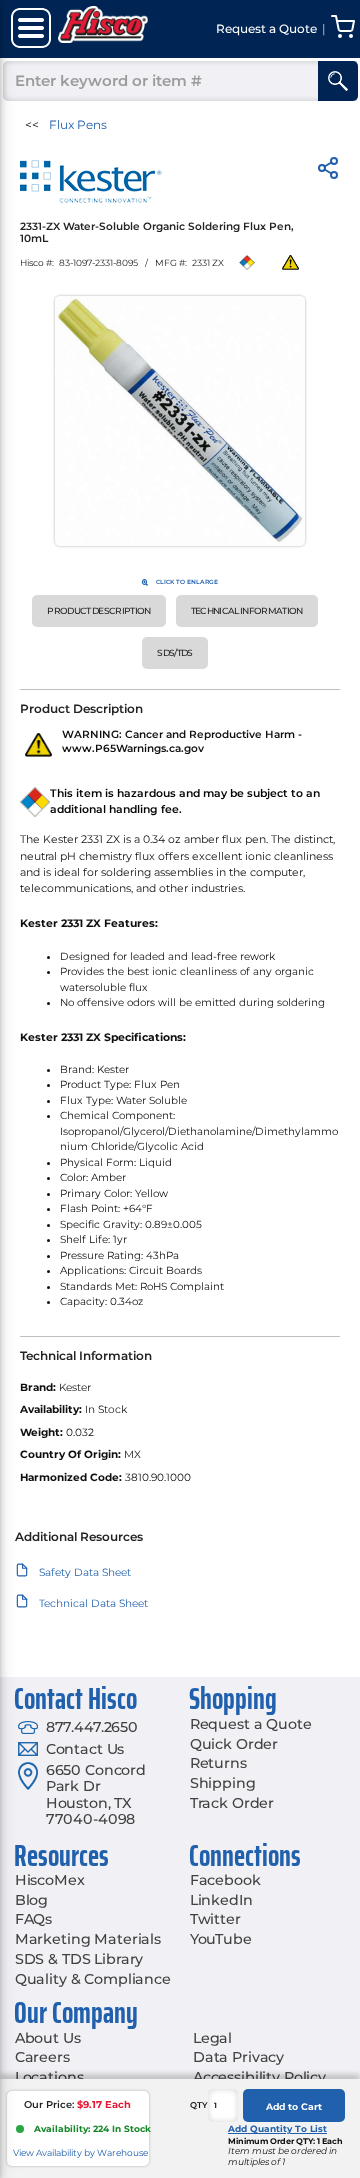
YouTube (221, 1939)
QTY (199, 2105)
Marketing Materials (88, 1939)
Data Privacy (238, 2057)
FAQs (33, 1919)
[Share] (328, 171)
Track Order (232, 1803)
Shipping (223, 1783)
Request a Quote (251, 1724)
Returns (218, 1763)
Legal (212, 2038)
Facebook (225, 1880)
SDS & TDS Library (79, 1959)
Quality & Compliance (93, 1979)
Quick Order (234, 1744)
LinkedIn (221, 1900)
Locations (49, 2077)
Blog (31, 1900)
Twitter (215, 1919)
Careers (42, 2057)
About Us (48, 2038)
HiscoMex (50, 1880)
